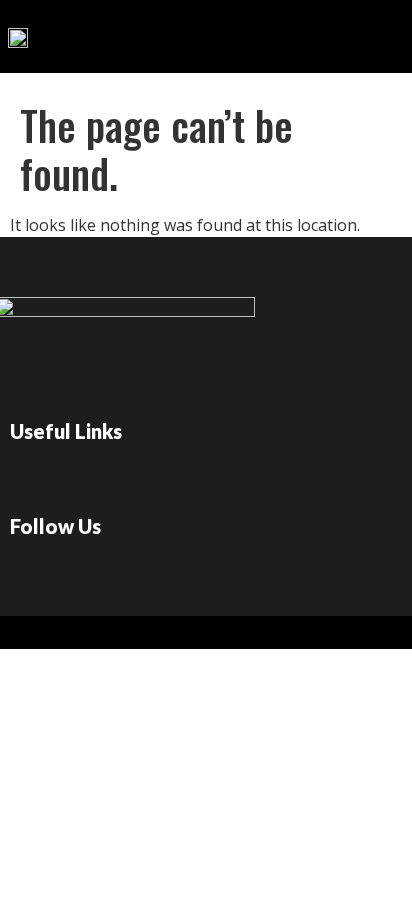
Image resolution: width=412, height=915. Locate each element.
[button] (321, 31)
